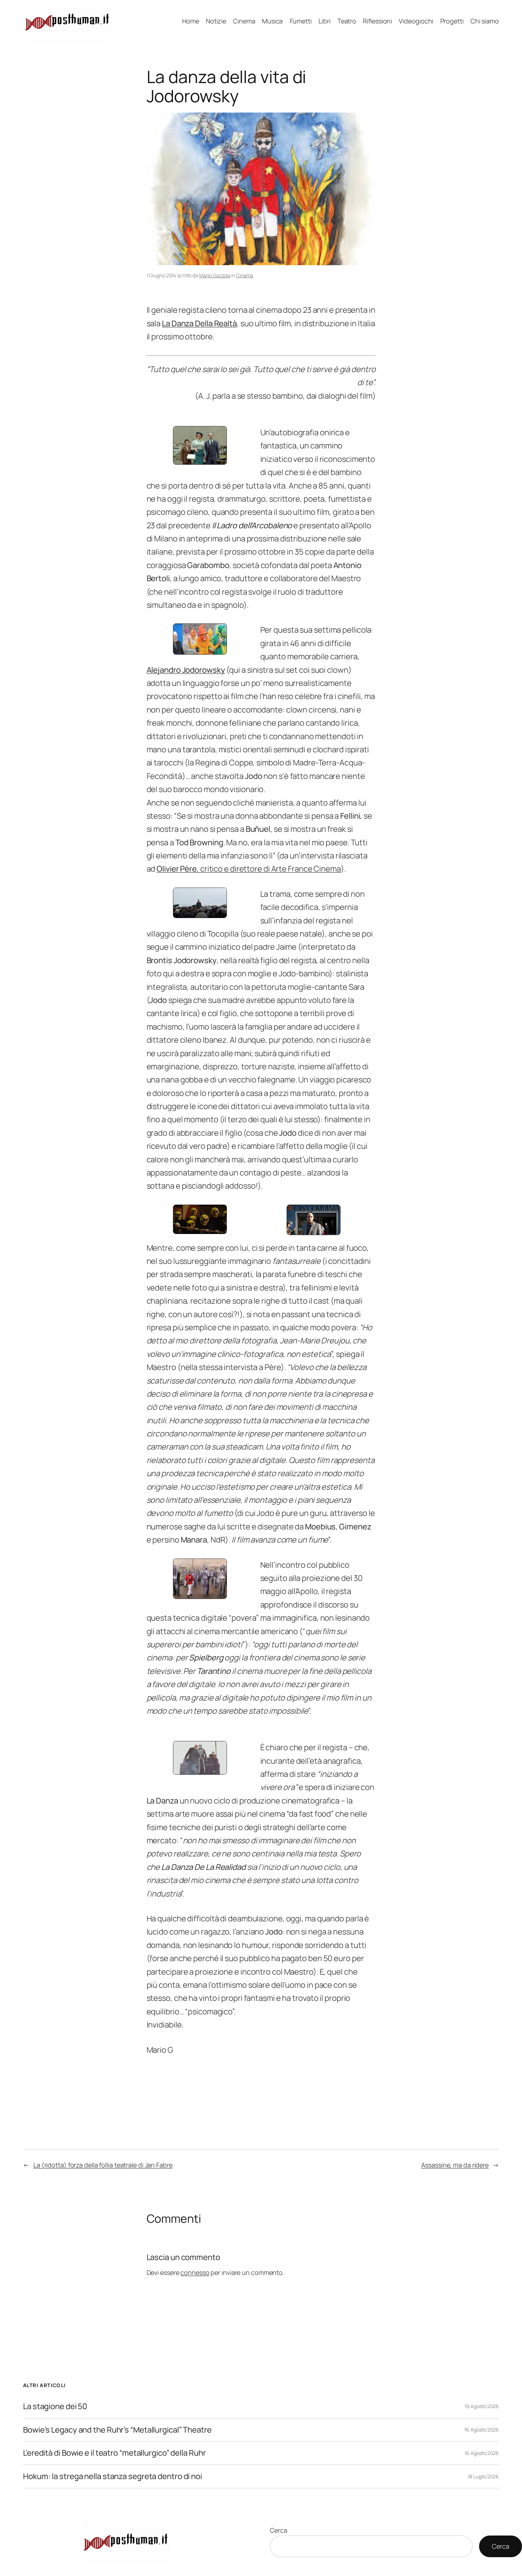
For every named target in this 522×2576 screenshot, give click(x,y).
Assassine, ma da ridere (455, 2165)
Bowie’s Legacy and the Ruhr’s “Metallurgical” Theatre (117, 2430)
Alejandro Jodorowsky (186, 670)
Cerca (279, 2530)
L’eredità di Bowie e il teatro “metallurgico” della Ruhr (114, 2453)
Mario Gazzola (215, 275)
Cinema (245, 275)
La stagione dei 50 (55, 2406)
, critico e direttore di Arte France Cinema (249, 869)
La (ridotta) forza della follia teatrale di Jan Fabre (103, 2165)
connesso (195, 2272)
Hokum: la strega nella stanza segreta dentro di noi (113, 2476)
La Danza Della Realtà (199, 323)
